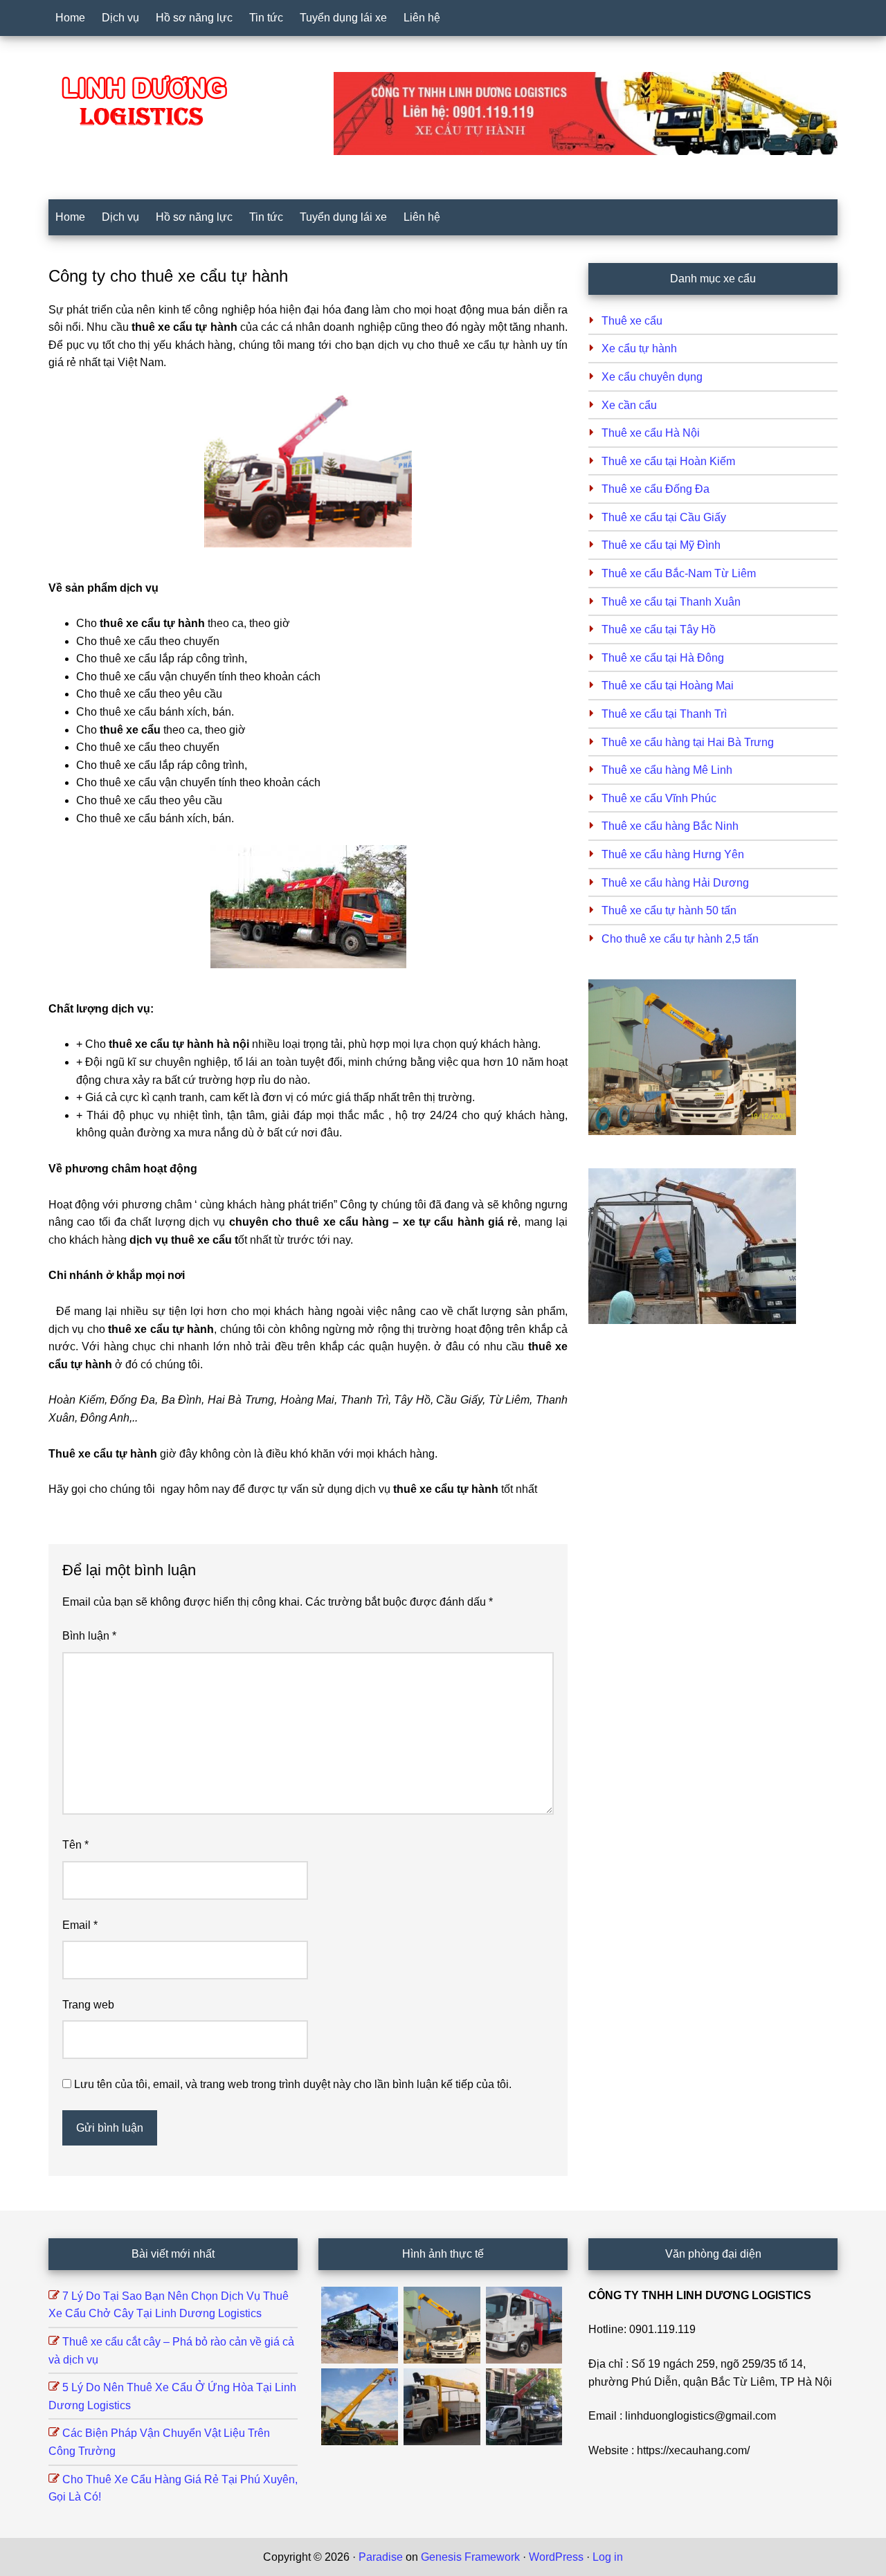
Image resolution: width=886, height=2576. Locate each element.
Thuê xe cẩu (632, 321)
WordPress (556, 2557)
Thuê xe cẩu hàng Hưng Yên (673, 854)
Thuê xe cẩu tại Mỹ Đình (661, 545)
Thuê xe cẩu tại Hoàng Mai (668, 686)
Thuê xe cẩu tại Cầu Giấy (664, 517)
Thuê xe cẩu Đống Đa (656, 489)
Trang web (88, 2005)
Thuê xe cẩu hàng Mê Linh (667, 770)
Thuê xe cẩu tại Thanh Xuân (671, 602)
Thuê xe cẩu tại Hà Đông (663, 658)
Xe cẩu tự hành (639, 348)
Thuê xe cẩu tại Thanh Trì (664, 714)
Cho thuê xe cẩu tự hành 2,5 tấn (680, 939)
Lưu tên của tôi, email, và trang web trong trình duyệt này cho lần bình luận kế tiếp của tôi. (293, 2084)
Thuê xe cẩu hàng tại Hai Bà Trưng (688, 742)
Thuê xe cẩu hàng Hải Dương (675, 883)
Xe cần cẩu (629, 405)
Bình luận (89, 1636)
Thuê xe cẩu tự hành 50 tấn (669, 910)
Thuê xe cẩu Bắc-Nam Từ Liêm (679, 573)
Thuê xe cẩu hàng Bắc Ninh (670, 826)
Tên (75, 1845)
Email (80, 1925)
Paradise (381, 2557)
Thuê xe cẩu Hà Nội (651, 433)
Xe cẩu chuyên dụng (652, 377)
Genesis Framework (470, 2557)
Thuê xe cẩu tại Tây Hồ (659, 629)
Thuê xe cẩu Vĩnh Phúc (659, 798)
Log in (608, 2557)
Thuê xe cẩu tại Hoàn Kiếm (668, 461)
